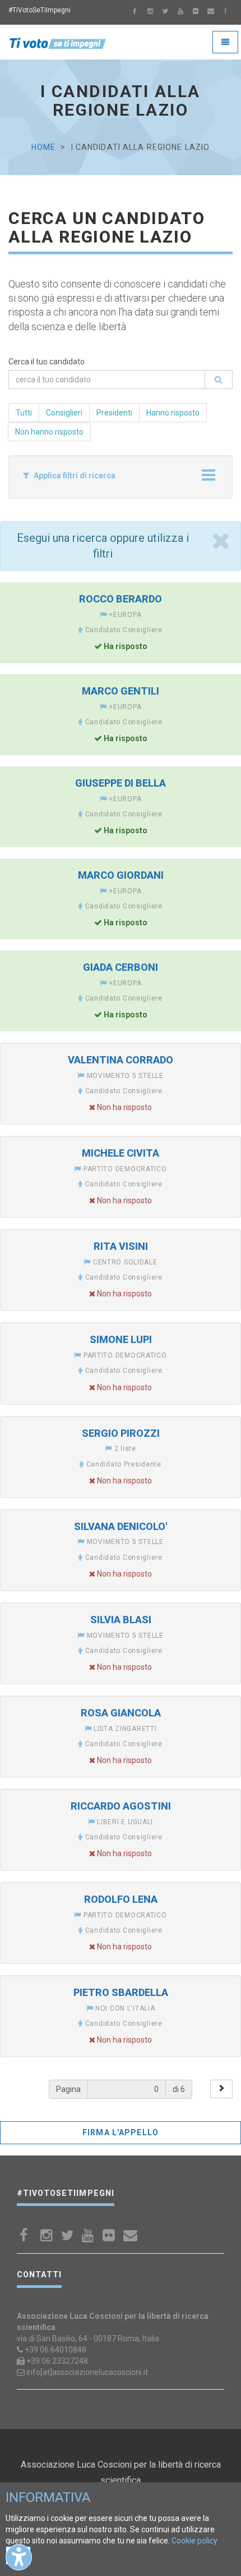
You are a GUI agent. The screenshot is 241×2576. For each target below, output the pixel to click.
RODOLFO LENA (121, 1899)
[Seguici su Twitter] (165, 12)
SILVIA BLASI (121, 1620)
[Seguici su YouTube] (180, 12)
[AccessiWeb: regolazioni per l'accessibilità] (19, 2557)
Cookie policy (194, 2541)
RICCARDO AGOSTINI (121, 1806)
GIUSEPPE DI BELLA (121, 783)
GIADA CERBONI (121, 967)
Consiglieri (64, 413)
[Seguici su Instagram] (150, 12)
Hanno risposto (173, 413)
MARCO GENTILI (121, 691)
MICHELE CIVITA (121, 1153)
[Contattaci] (211, 12)
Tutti (24, 413)
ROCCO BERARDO (121, 599)
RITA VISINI (121, 1246)
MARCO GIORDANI (121, 875)
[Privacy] (226, 12)
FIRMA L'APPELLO (121, 2132)
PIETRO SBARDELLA (121, 1992)
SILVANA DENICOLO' (121, 1526)
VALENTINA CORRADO (121, 1060)
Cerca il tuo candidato (47, 362)
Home (43, 147)
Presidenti (114, 413)
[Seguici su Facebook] (135, 12)
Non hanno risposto (49, 432)
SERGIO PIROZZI (121, 1433)
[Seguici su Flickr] (196, 12)
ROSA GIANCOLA (121, 1713)
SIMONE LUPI (121, 1339)
